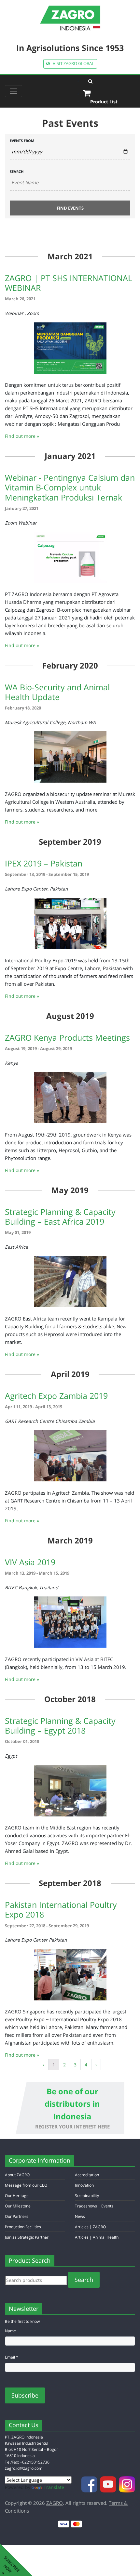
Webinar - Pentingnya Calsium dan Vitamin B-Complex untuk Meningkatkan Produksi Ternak (70, 487)
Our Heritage (17, 2196)
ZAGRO (55, 2503)
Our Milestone (18, 2206)
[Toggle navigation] (14, 91)
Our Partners (17, 2216)
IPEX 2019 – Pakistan (44, 863)
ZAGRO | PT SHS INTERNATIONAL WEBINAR (69, 283)
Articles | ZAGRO (90, 2227)
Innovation (84, 2185)
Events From (22, 140)
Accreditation (87, 2175)
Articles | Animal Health (97, 2237)
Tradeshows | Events (94, 2206)
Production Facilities (23, 2227)
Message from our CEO (26, 2185)
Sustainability (87, 2196)
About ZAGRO (17, 2175)
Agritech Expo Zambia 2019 (56, 1396)
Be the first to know (22, 2321)
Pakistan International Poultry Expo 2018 (61, 1909)
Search (17, 171)
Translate (54, 2487)
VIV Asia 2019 (30, 1562)
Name (10, 2331)
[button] (109, 81)
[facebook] (90, 2484)
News (80, 2216)
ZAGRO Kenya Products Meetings (67, 1037)
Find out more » (22, 436)
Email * (12, 2357)
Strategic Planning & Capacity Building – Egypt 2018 (60, 1725)
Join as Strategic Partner (27, 2237)
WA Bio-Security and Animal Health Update (57, 692)
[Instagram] (127, 2484)
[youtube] (109, 2484)
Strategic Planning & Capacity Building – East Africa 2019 (60, 1216)
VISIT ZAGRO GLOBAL (72, 64)
